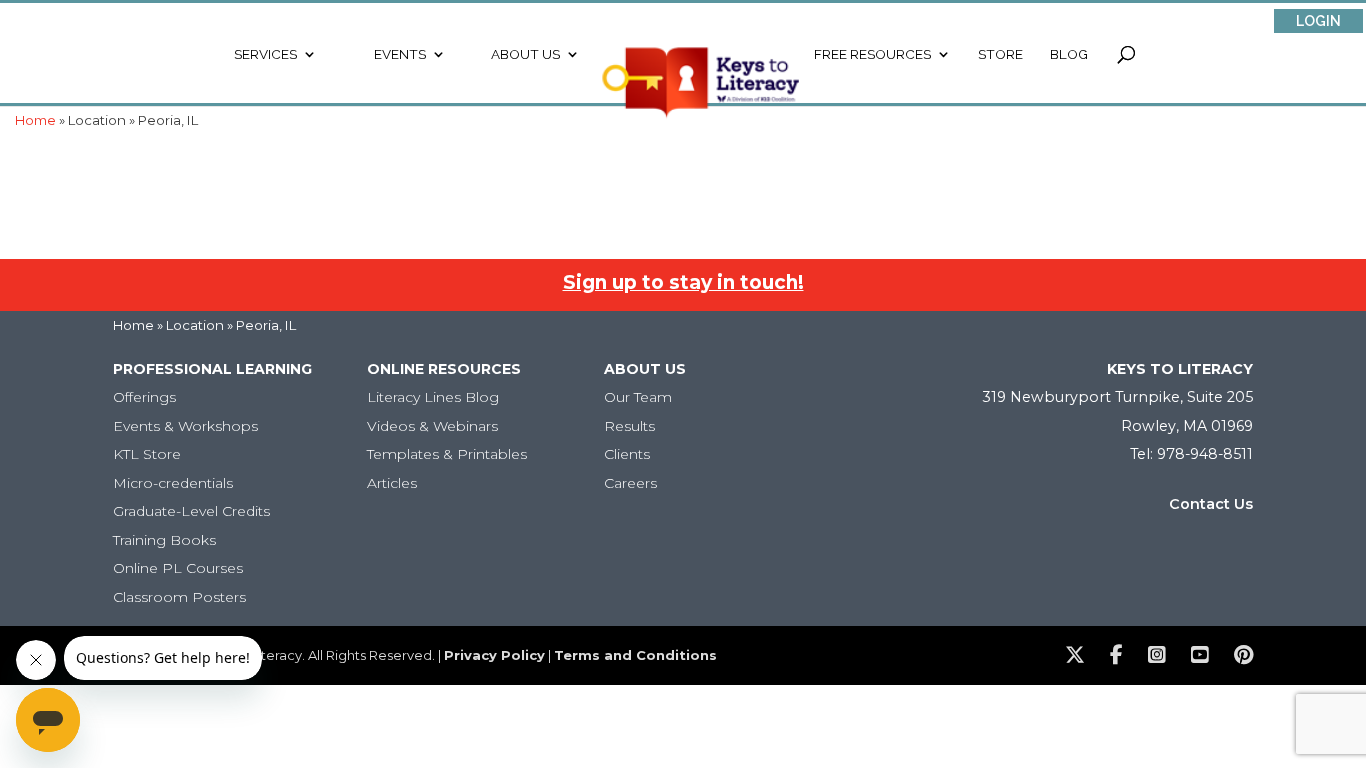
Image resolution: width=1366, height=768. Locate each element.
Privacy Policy (494, 655)
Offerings (144, 397)
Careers (630, 483)
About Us (525, 54)
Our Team (638, 397)
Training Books (164, 540)
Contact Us (1211, 504)
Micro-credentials (173, 483)
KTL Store (147, 454)
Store (1000, 54)
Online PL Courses (178, 568)
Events (400, 54)
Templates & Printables (447, 454)
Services (265, 54)
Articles (392, 483)
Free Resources (872, 54)
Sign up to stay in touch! (683, 282)
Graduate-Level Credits (191, 511)
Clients (627, 454)
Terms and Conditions (635, 655)
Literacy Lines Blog (433, 397)
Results (629, 426)
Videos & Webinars (432, 426)
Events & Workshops (185, 426)
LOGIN (1318, 21)
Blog (1069, 54)
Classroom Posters (179, 597)
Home (133, 325)
